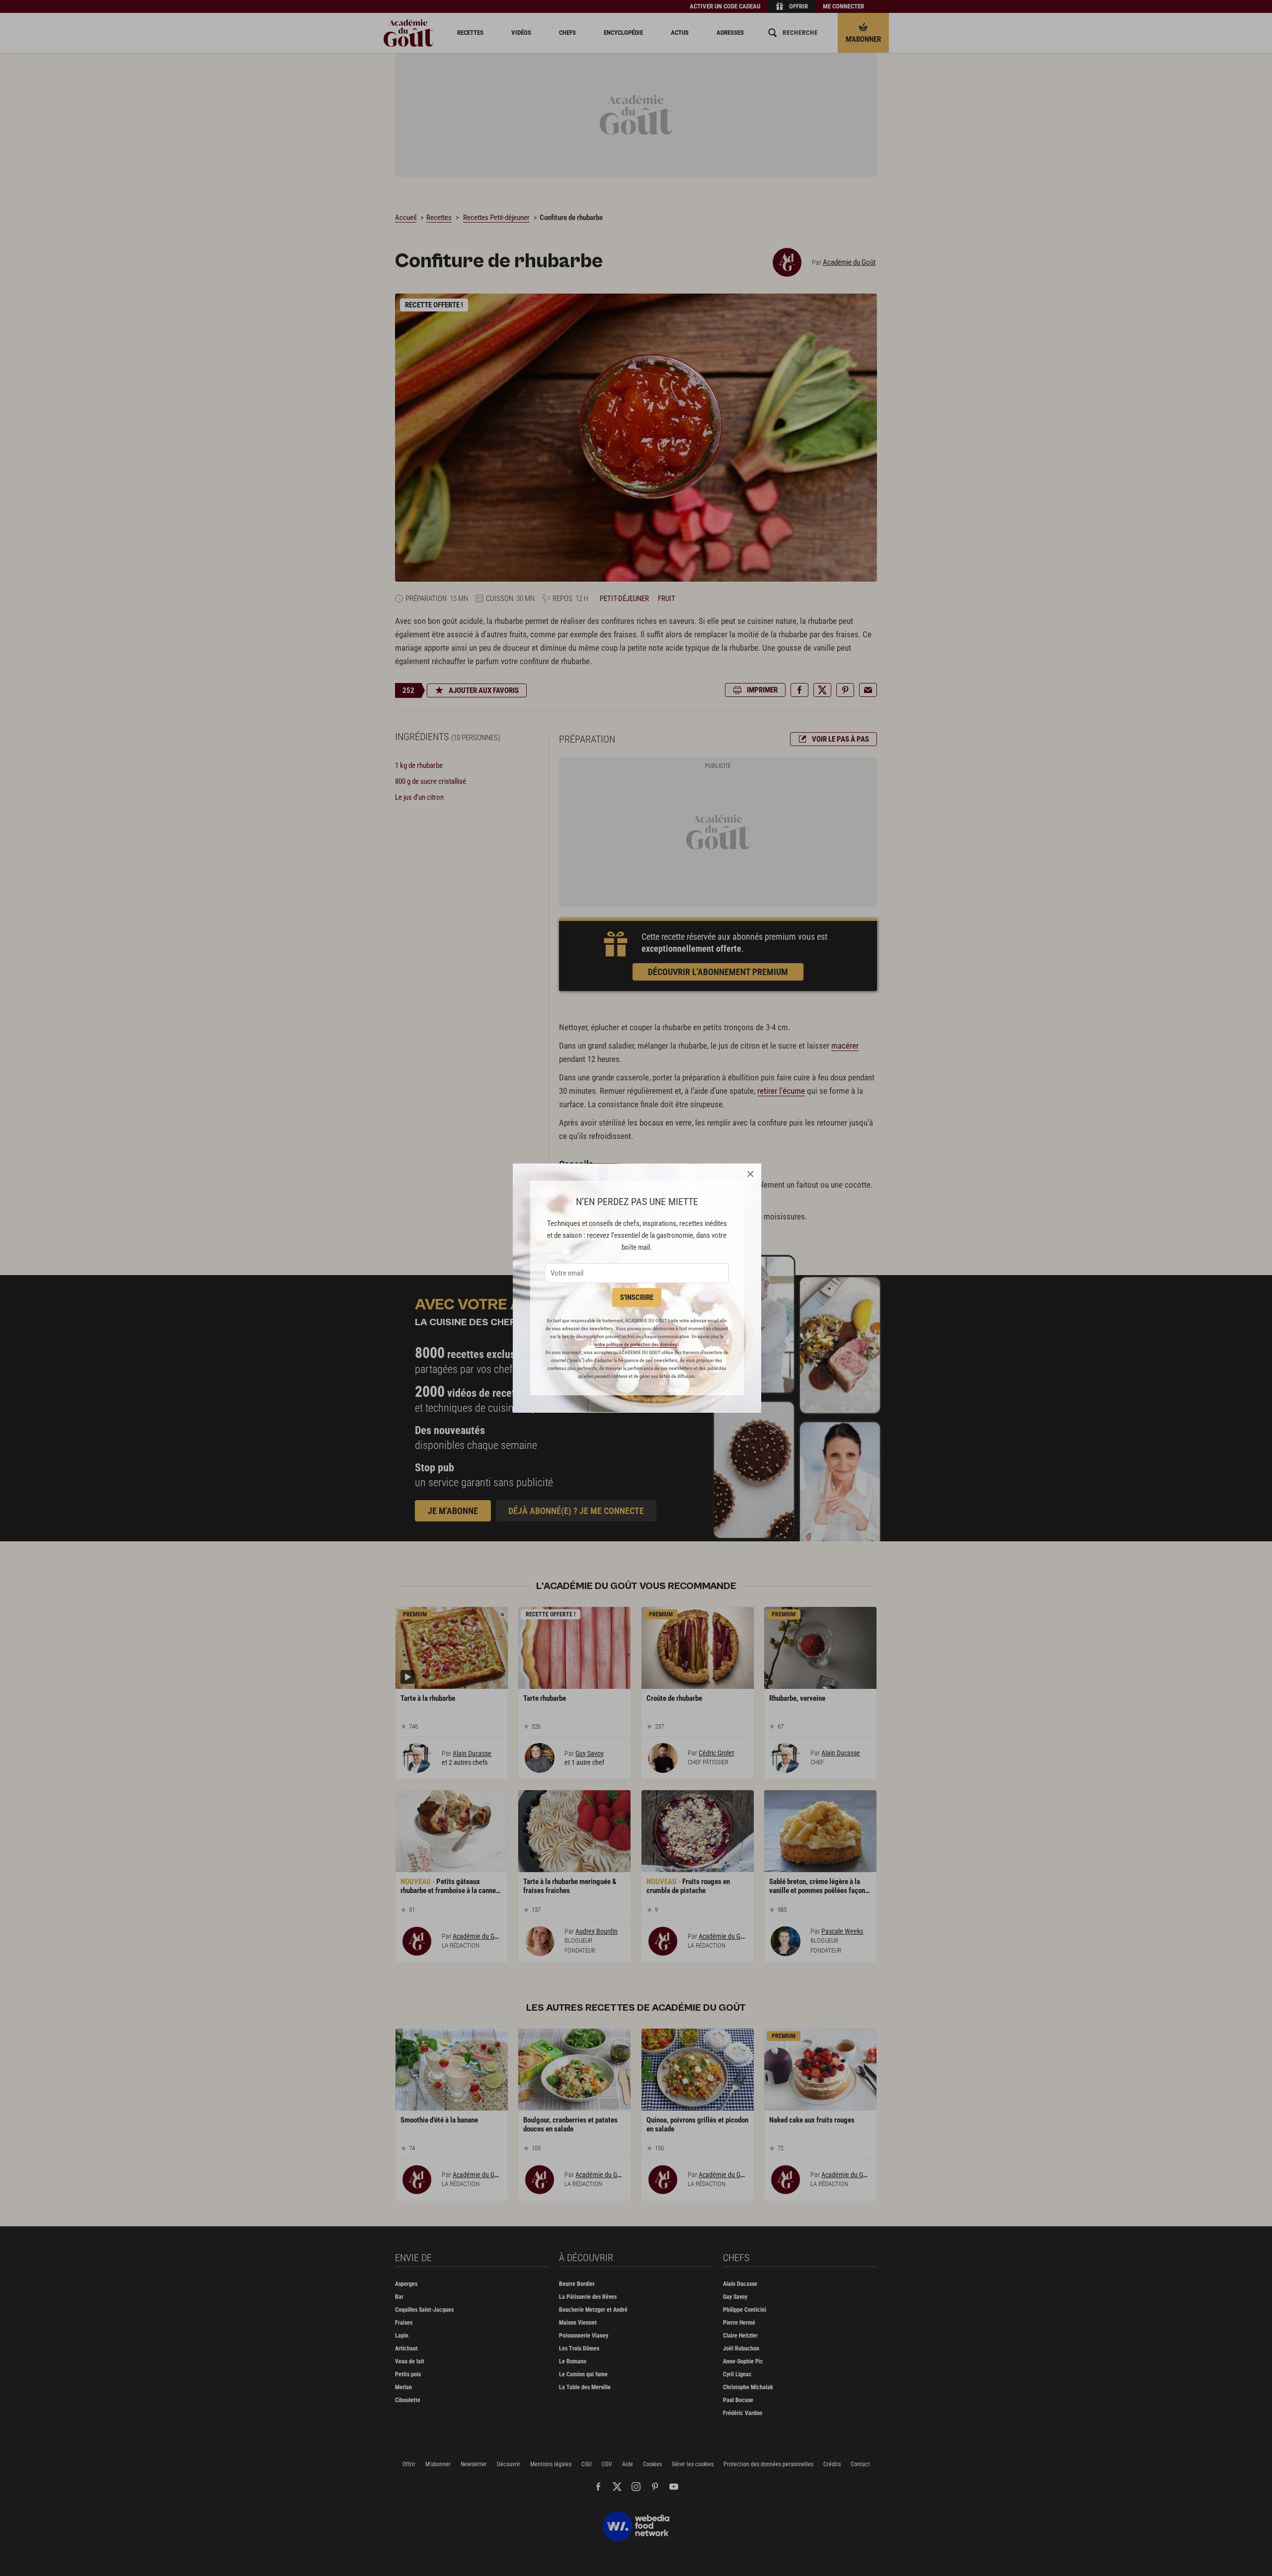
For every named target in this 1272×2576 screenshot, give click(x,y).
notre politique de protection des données (636, 1344)
